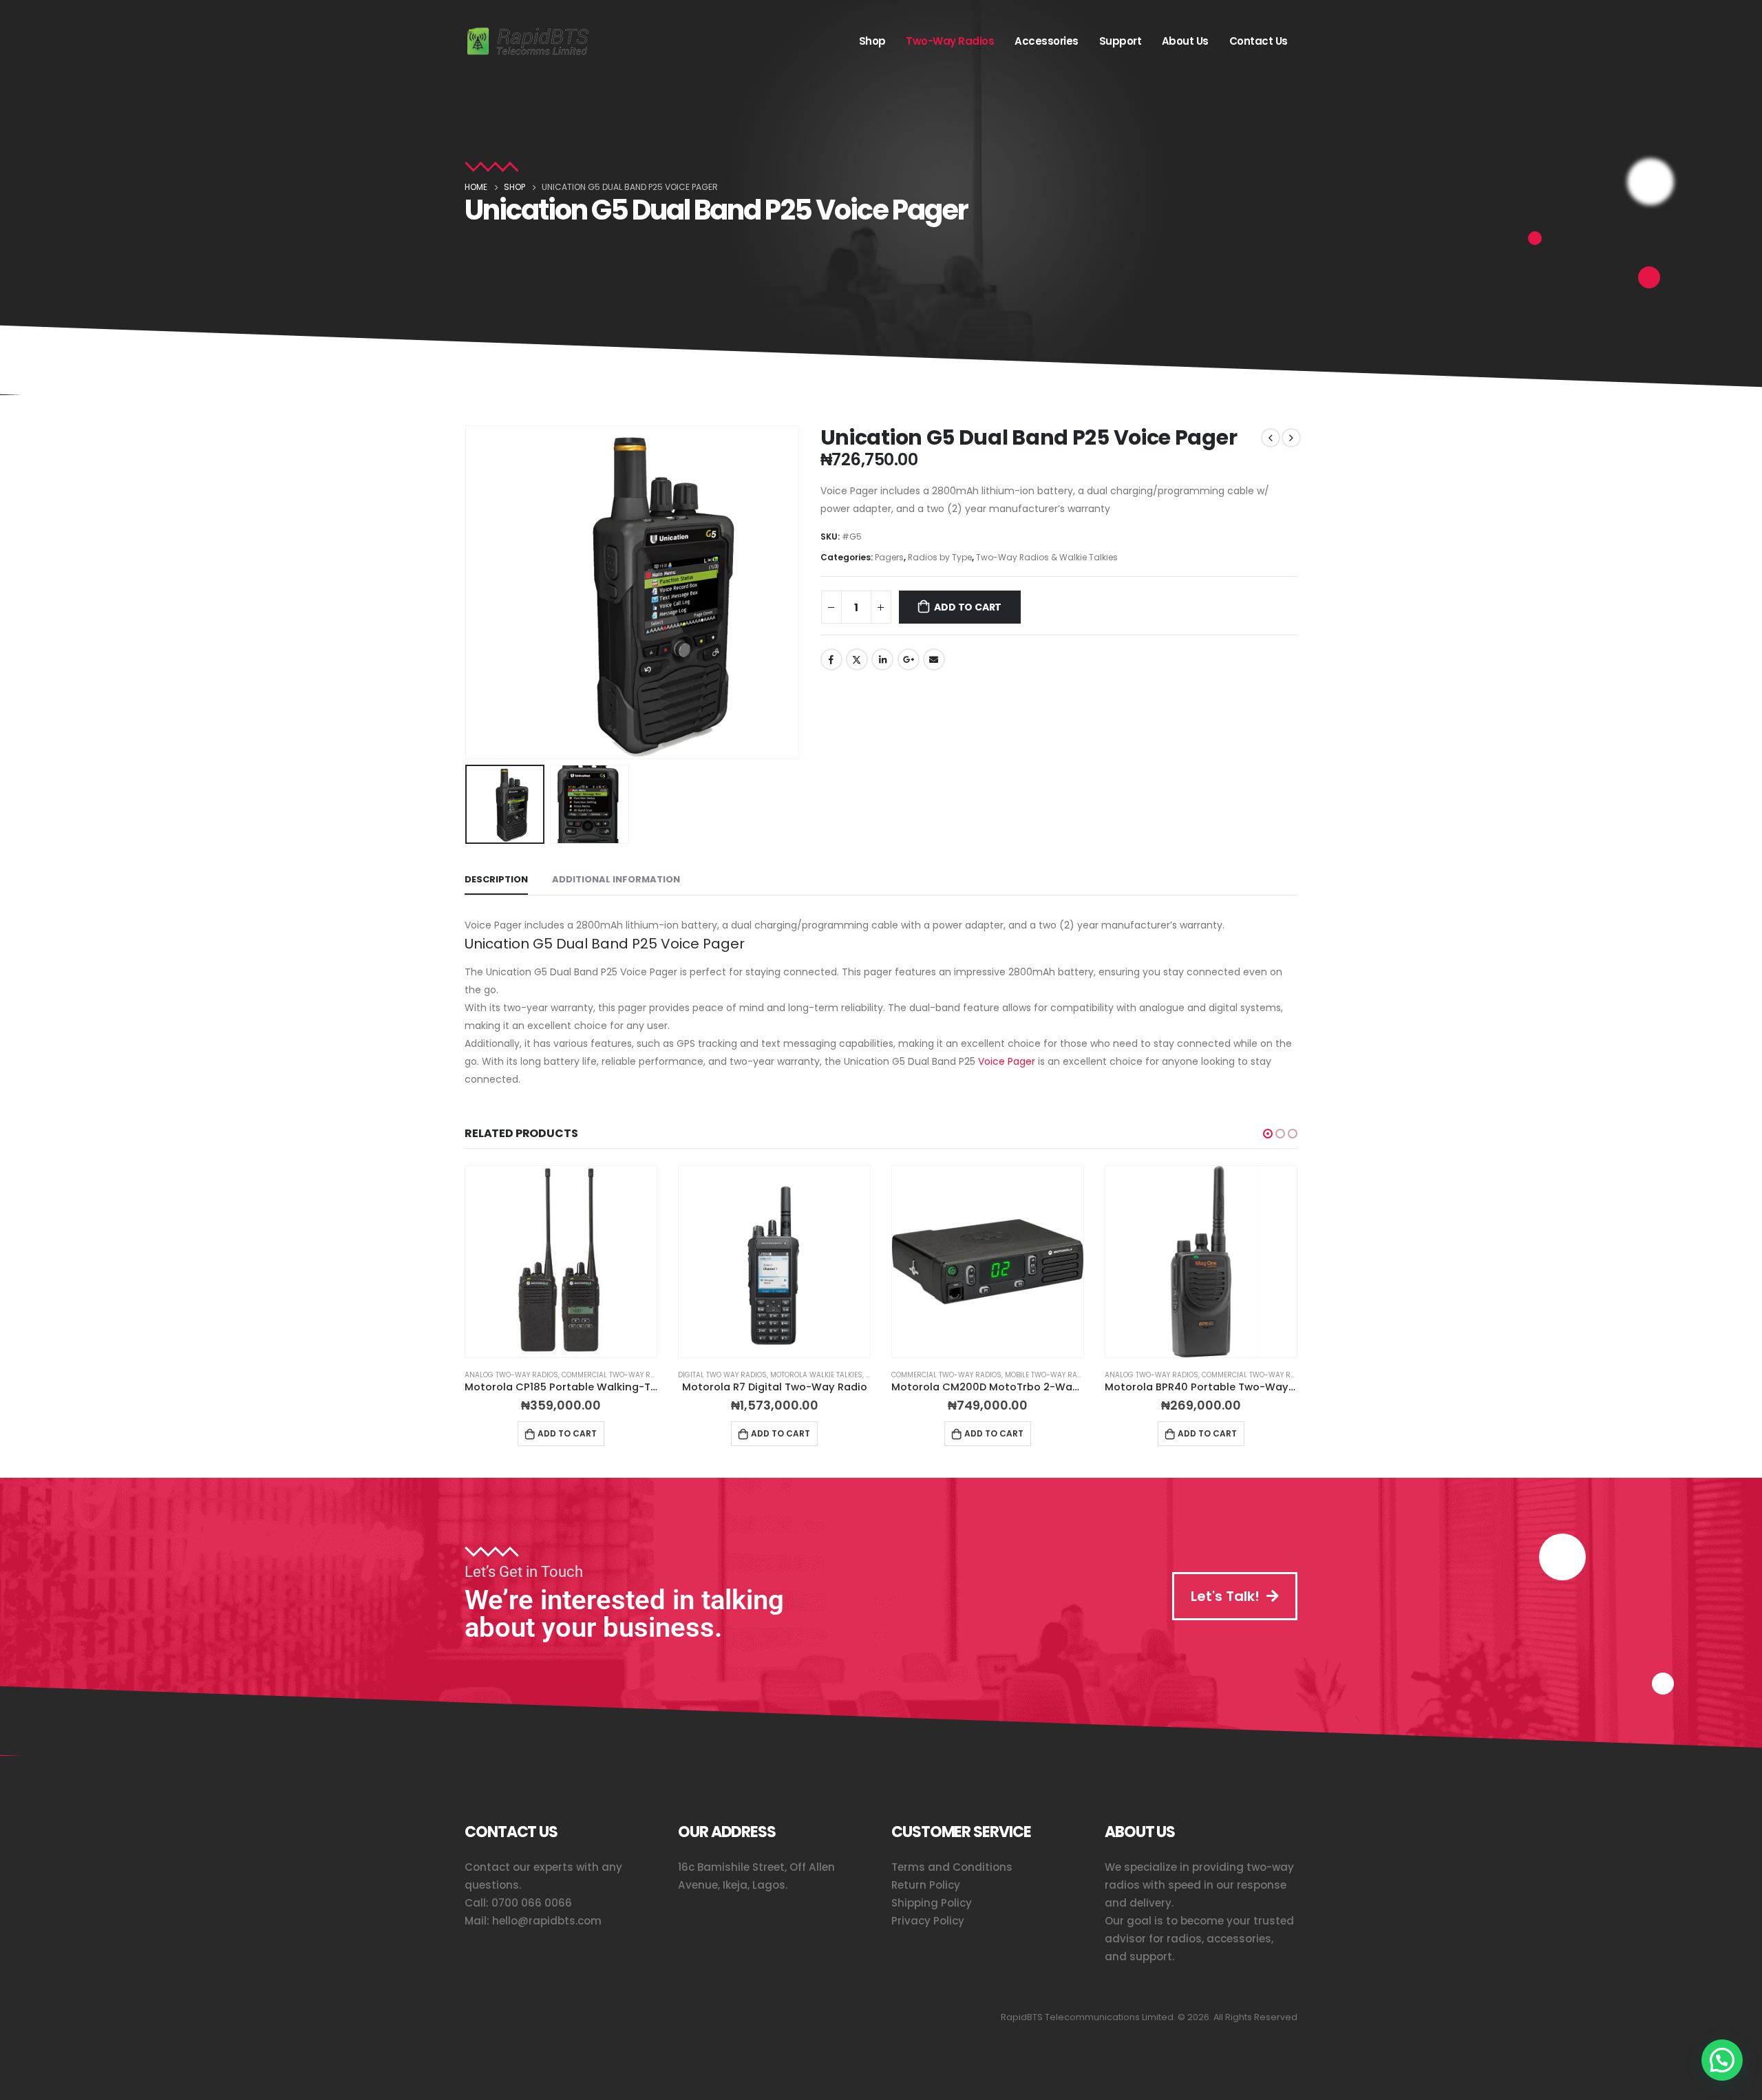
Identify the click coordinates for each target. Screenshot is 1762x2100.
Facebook (831, 659)
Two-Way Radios (950, 41)
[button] (468, 592)
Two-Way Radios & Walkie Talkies (1047, 557)
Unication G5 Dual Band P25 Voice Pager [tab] (605, 944)
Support (1121, 41)
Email (934, 659)
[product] (561, 1262)
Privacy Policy (928, 1921)
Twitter (857, 659)
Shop (872, 41)
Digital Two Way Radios (722, 1375)
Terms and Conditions (952, 1867)
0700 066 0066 (532, 1903)
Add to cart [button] (567, 1433)
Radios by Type (940, 557)
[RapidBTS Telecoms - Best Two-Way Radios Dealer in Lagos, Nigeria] (528, 42)
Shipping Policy (932, 1903)
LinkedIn (882, 659)
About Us (1185, 41)
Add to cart (968, 607)
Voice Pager (1007, 1061)
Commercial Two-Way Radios (617, 1375)
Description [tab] (496, 879)
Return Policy (926, 1885)
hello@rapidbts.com (547, 1921)
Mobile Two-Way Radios (1049, 1375)
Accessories (1047, 41)
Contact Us (1259, 41)
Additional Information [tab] (616, 879)
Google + (909, 659)
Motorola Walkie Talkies (816, 1375)
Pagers (889, 557)
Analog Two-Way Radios (511, 1375)
